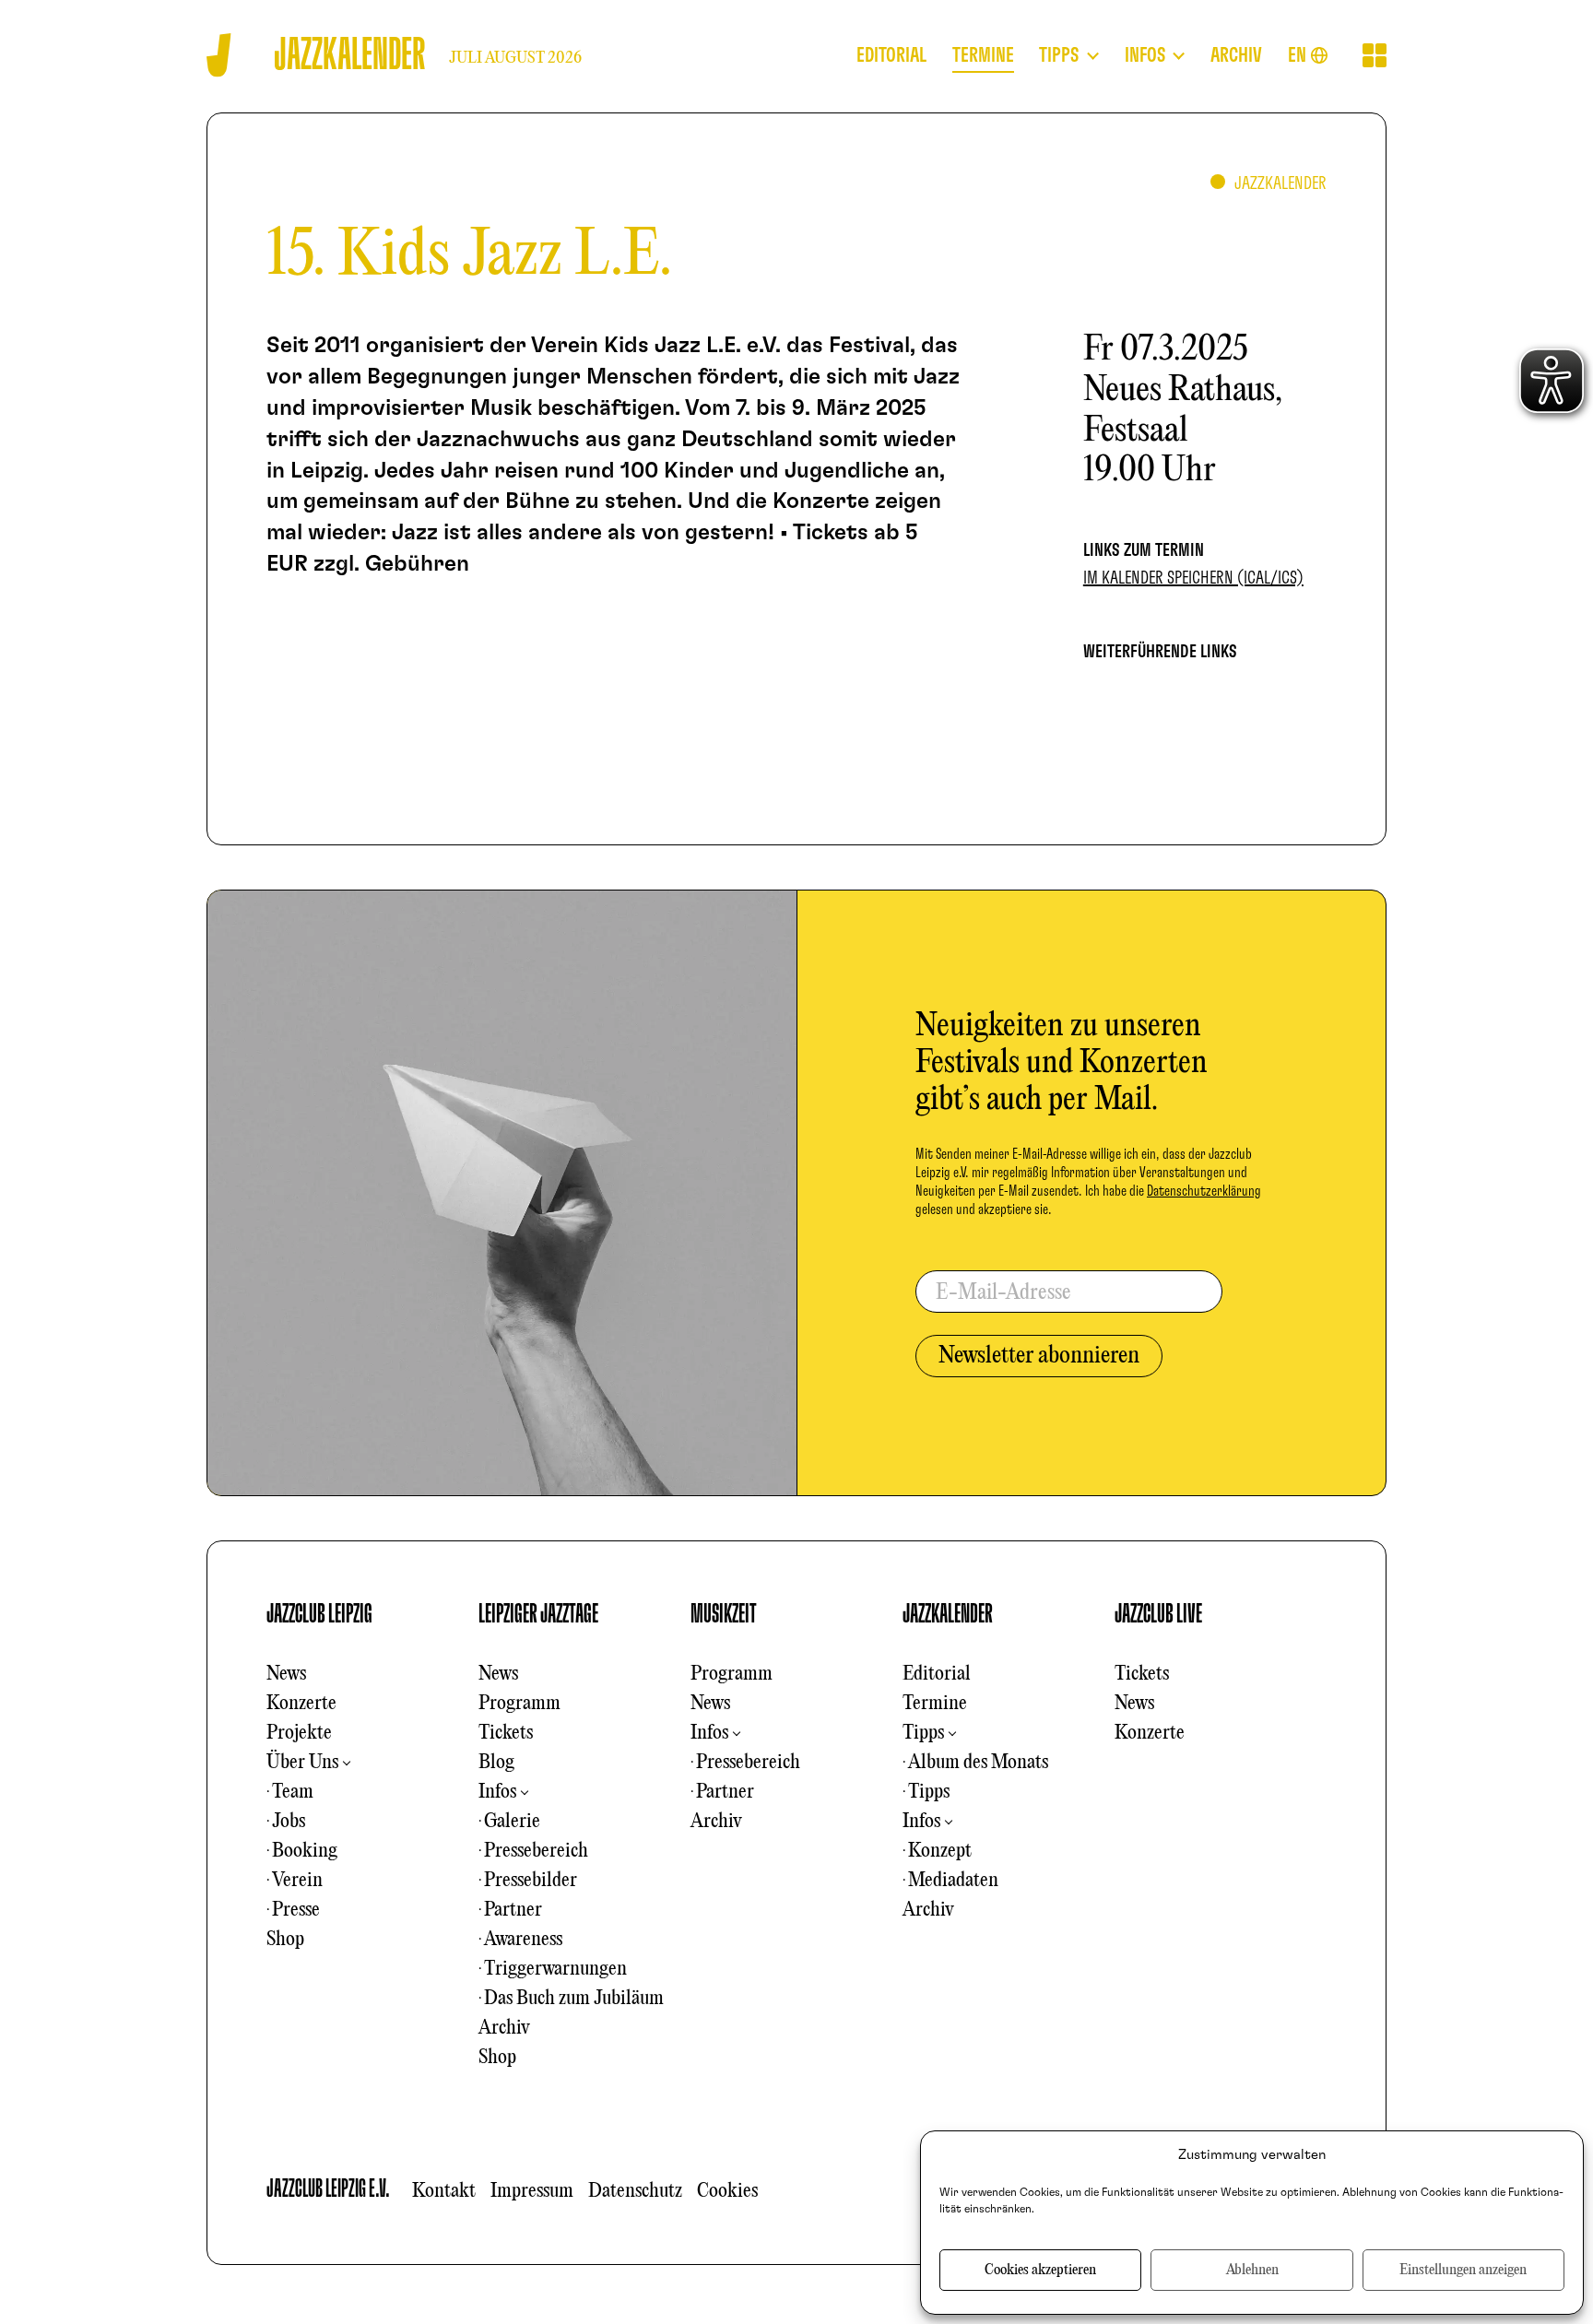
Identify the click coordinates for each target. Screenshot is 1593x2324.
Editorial (937, 1674)
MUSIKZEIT (724, 1614)
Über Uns (302, 1763)
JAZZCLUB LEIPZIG (319, 1614)
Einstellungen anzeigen (1463, 2271)
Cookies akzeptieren (1040, 2271)
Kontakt (444, 2191)
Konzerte (301, 1704)
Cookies (727, 2191)
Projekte (299, 1733)
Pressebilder (531, 1881)
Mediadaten (953, 1881)
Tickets (506, 1733)
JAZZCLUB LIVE (1158, 1614)
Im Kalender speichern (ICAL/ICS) (1193, 578)
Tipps (923, 1733)
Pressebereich (536, 1851)
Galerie (512, 1822)
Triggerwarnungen (555, 1969)
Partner (513, 1910)
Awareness (523, 1940)
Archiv (504, 2028)
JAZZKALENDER (948, 1614)
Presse (296, 1910)
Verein (297, 1881)
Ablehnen (1252, 2271)
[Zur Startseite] (219, 55)
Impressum (532, 2191)
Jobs (289, 1822)
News (286, 1674)
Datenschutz (635, 2191)
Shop (285, 1940)
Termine (935, 1704)
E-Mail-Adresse (1003, 1293)
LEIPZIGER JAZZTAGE (538, 1614)
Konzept (940, 1851)
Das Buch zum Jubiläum (574, 1999)
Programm (519, 1704)
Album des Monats (978, 1763)
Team (293, 1792)
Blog (496, 1763)
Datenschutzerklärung (1204, 1191)
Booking (305, 1851)
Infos (497, 1792)
